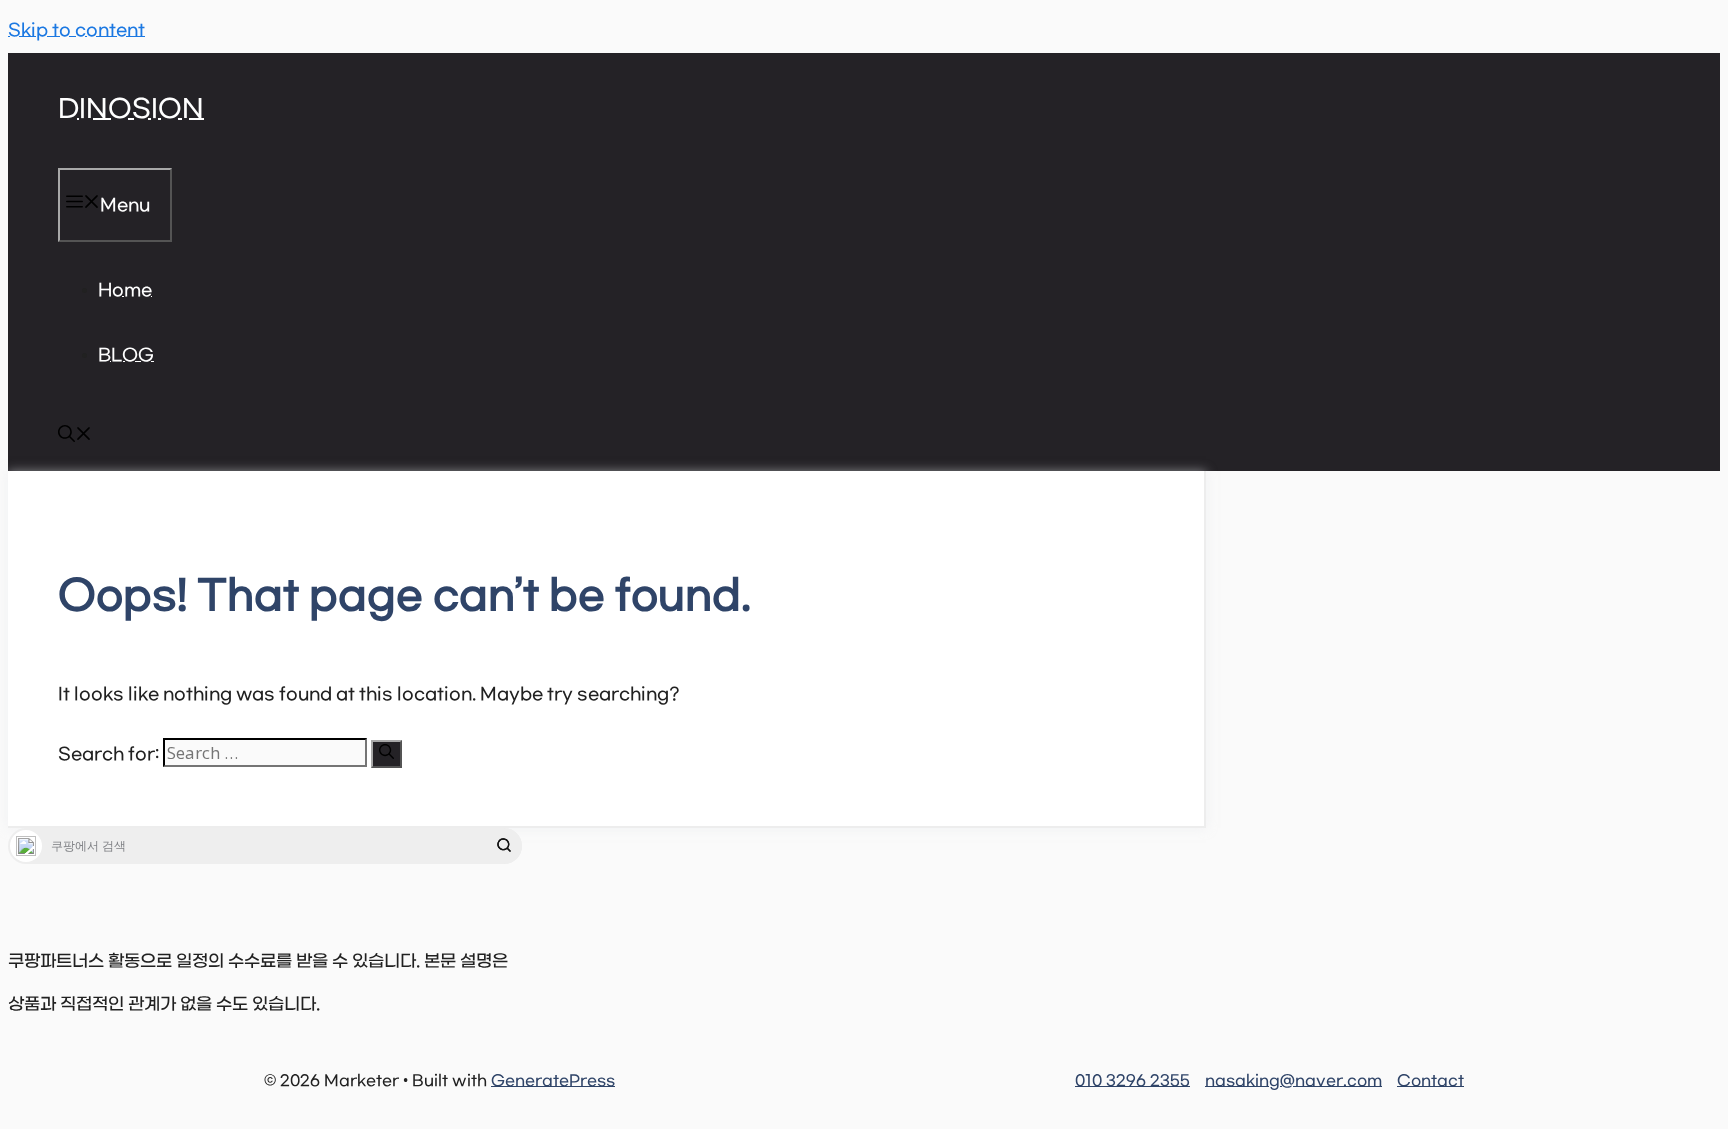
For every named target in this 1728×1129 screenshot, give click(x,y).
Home (125, 291)
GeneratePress (553, 1081)
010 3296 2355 (1132, 1081)
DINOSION (131, 110)
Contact (1430, 1081)
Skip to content (76, 31)
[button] (75, 438)
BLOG (126, 356)
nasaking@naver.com (1293, 1081)
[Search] (386, 754)
